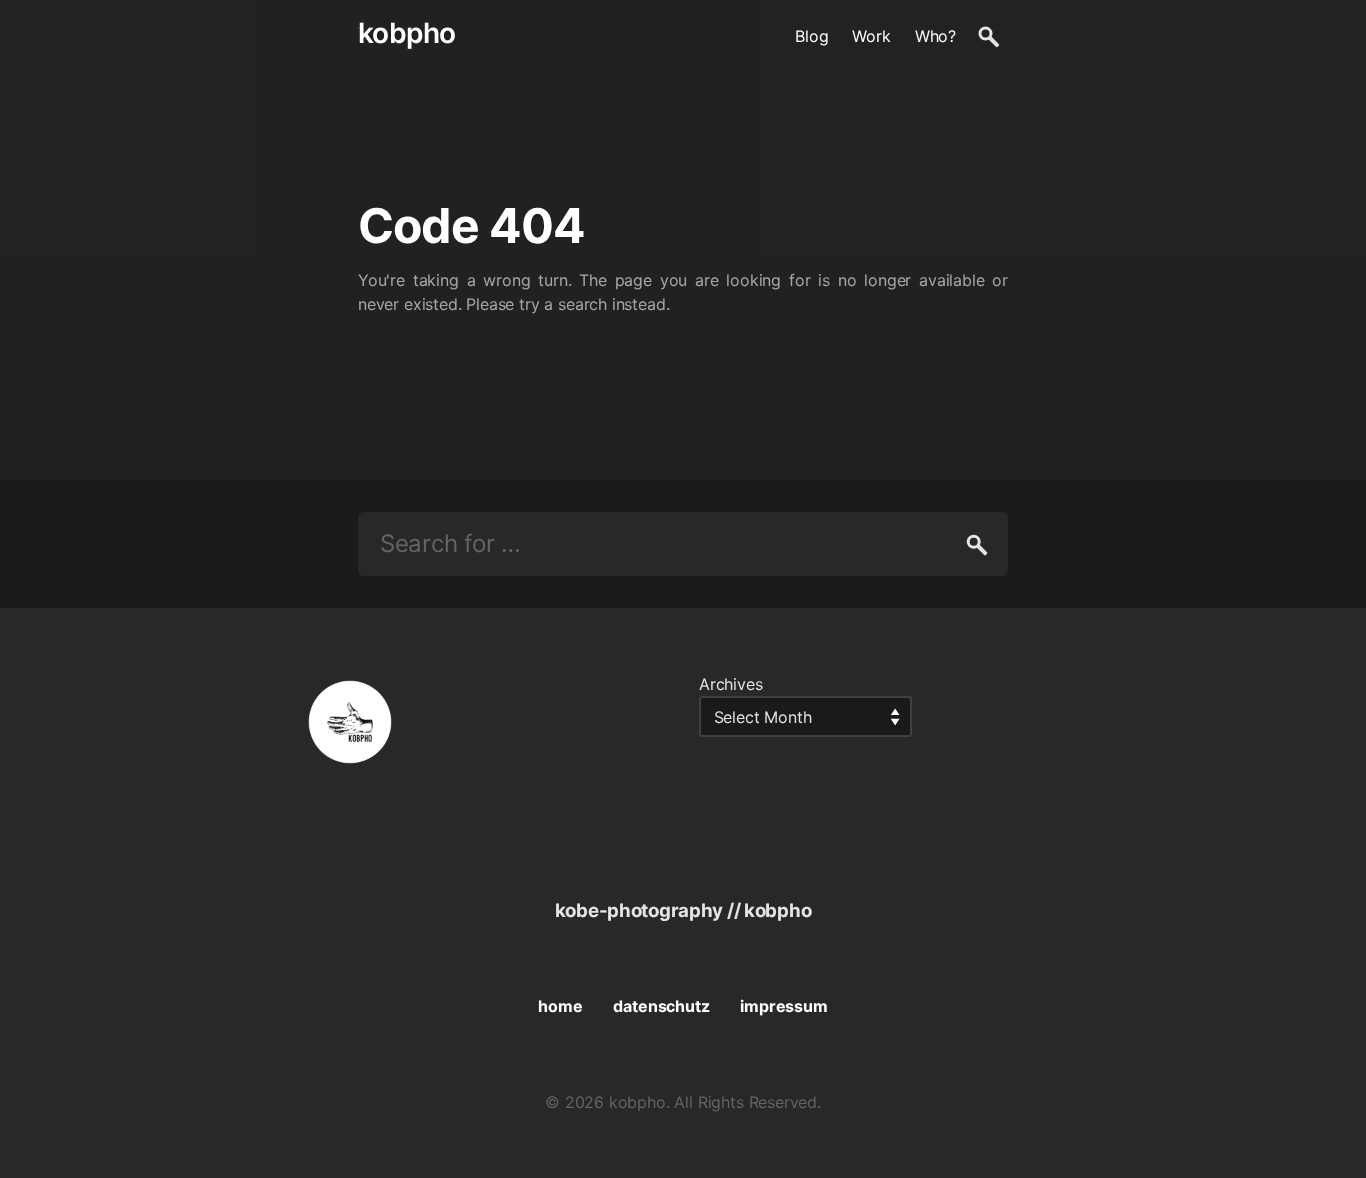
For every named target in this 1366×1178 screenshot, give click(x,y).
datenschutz (661, 1006)
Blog (811, 36)
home (560, 1006)
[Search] (988, 36)
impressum (783, 1006)
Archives (731, 684)
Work (871, 36)
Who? (935, 36)
